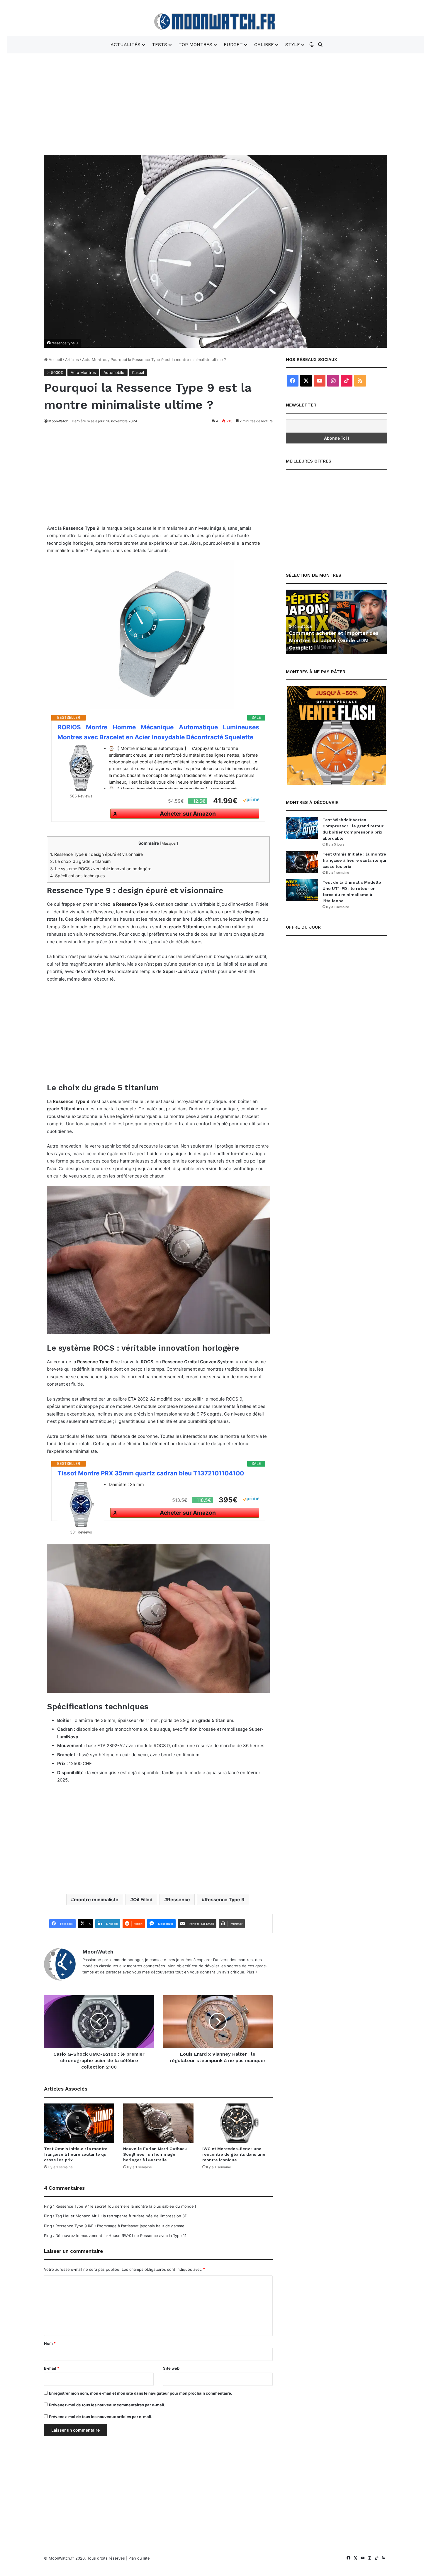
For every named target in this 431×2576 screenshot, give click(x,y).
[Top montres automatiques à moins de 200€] (336, 622)
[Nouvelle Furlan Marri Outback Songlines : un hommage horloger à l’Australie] (158, 2123)
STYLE (293, 44)
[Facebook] (293, 381)
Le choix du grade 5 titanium (80, 861)
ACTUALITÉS (125, 44)
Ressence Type (132, 904)
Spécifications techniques (77, 876)
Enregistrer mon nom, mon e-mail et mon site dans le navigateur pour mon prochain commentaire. (141, 2393)
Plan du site (139, 2558)
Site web (171, 2368)
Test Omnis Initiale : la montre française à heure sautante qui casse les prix (76, 2154)
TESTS (159, 44)
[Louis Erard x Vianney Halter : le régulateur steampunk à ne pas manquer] (218, 2022)
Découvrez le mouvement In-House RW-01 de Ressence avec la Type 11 (121, 2236)
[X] (306, 381)
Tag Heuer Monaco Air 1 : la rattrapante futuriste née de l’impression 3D (121, 2216)
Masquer (169, 843)
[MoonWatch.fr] (216, 22)
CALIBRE (264, 44)
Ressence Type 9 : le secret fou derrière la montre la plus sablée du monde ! (126, 2206)
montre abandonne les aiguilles (153, 912)
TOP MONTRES (195, 44)
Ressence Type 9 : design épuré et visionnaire (96, 854)
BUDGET (233, 44)
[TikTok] (347, 381)
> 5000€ (55, 372)
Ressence (179, 1899)
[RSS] (360, 381)
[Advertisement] (215, 103)
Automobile (114, 372)
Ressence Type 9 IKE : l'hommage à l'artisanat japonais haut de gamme (120, 2226)
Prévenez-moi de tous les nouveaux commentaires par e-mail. (107, 2405)
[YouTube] (320, 381)
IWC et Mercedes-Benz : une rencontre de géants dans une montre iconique (234, 2154)
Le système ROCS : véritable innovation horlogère (101, 869)
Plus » (252, 1972)
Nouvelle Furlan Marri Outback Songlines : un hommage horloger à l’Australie (155, 2154)
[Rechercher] (320, 45)
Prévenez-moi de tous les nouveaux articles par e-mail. (101, 2417)
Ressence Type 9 (225, 1899)
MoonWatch (58, 421)
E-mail (52, 2368)
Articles (72, 360)
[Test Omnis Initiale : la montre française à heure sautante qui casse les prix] (79, 2123)
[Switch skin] (312, 45)
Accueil (55, 360)
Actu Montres (95, 360)
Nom (50, 2343)
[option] (336, 622)
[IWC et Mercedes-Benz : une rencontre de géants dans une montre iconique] (237, 2123)
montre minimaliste (96, 1899)
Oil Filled (143, 1899)
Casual (138, 372)
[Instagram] (333, 381)
